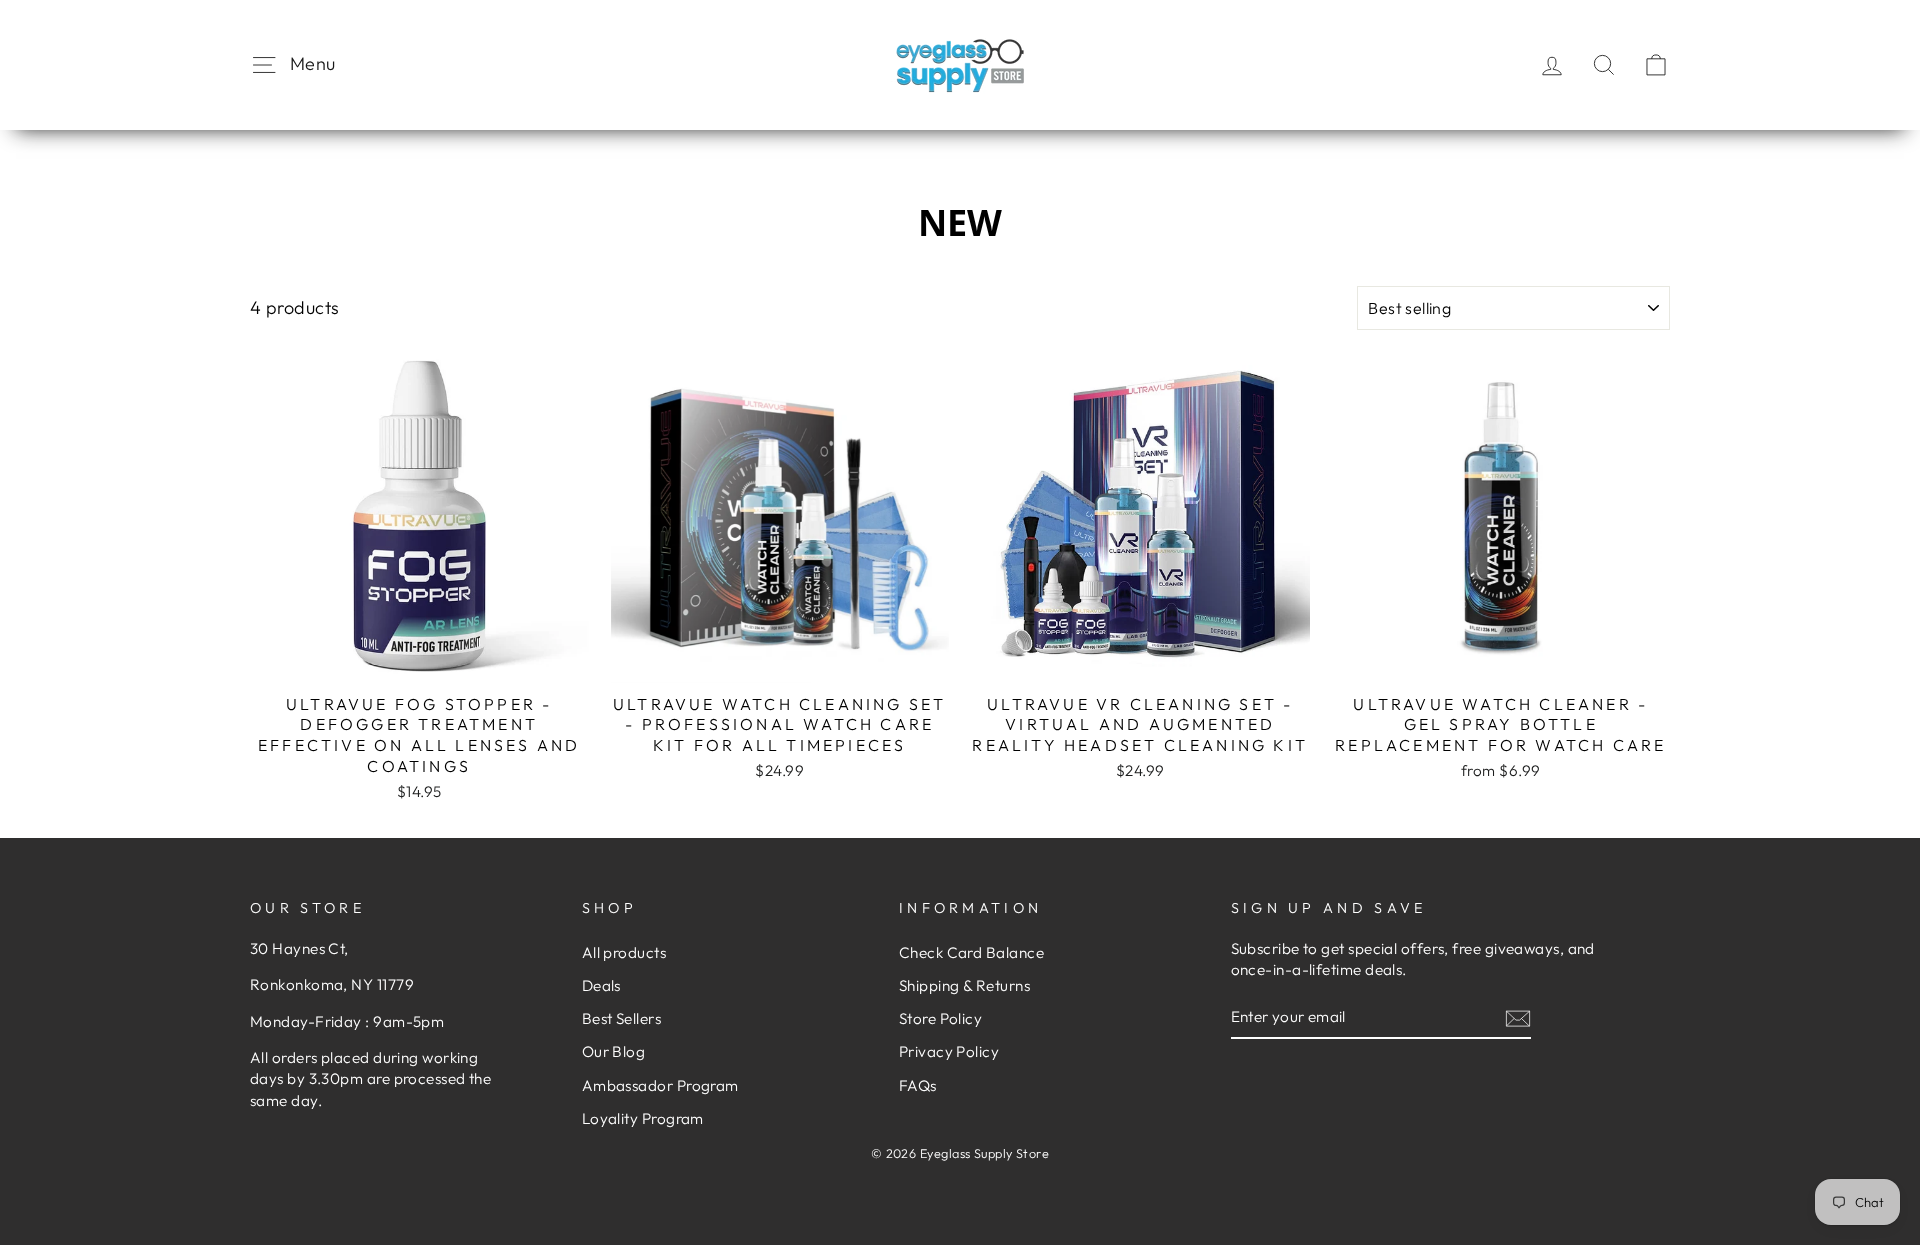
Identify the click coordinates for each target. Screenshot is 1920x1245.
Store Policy (940, 1018)
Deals (601, 985)
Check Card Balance (971, 952)
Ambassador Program (660, 1085)
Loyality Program (643, 1118)
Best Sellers (621, 1018)
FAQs (918, 1085)
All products (624, 952)
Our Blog (614, 1051)
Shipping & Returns (964, 985)
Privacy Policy (949, 1051)
